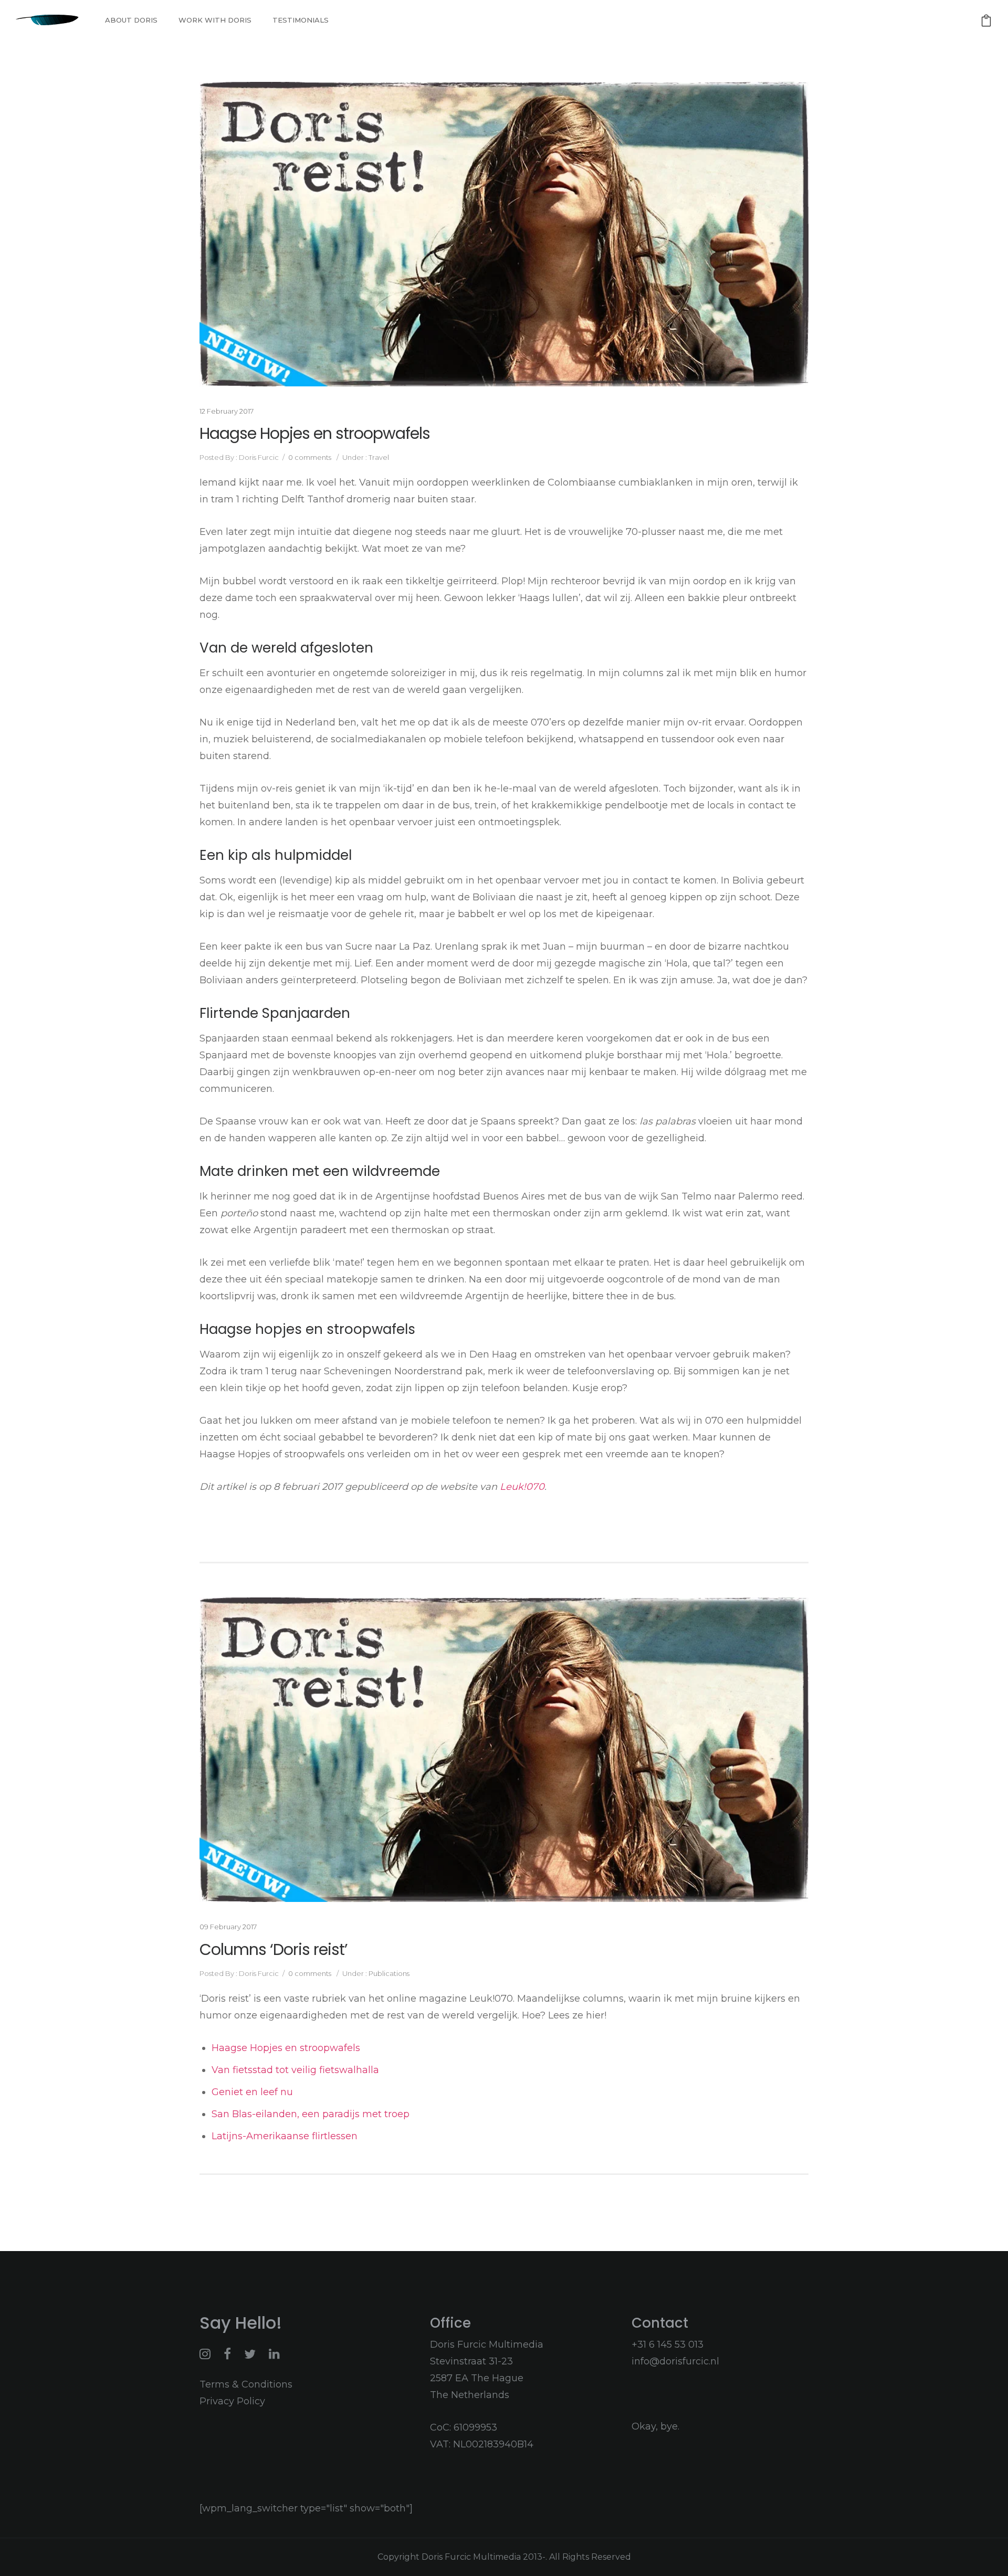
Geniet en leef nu (252, 2092)
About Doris (131, 20)
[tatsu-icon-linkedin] (274, 2354)
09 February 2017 (228, 1927)
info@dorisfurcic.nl (675, 2361)
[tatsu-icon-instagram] (208, 2354)
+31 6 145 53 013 (668, 2344)
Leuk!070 (522, 1487)
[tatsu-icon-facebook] (230, 2354)
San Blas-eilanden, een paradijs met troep (312, 2114)
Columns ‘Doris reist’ (274, 1950)
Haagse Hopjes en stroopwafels (315, 434)
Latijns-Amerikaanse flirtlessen (285, 2136)
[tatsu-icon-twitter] (253, 2354)
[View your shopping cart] (986, 20)
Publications (388, 1973)
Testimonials (301, 20)
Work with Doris (215, 20)
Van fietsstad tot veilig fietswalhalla (298, 2070)
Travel (378, 457)
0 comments (310, 457)
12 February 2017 (227, 411)
